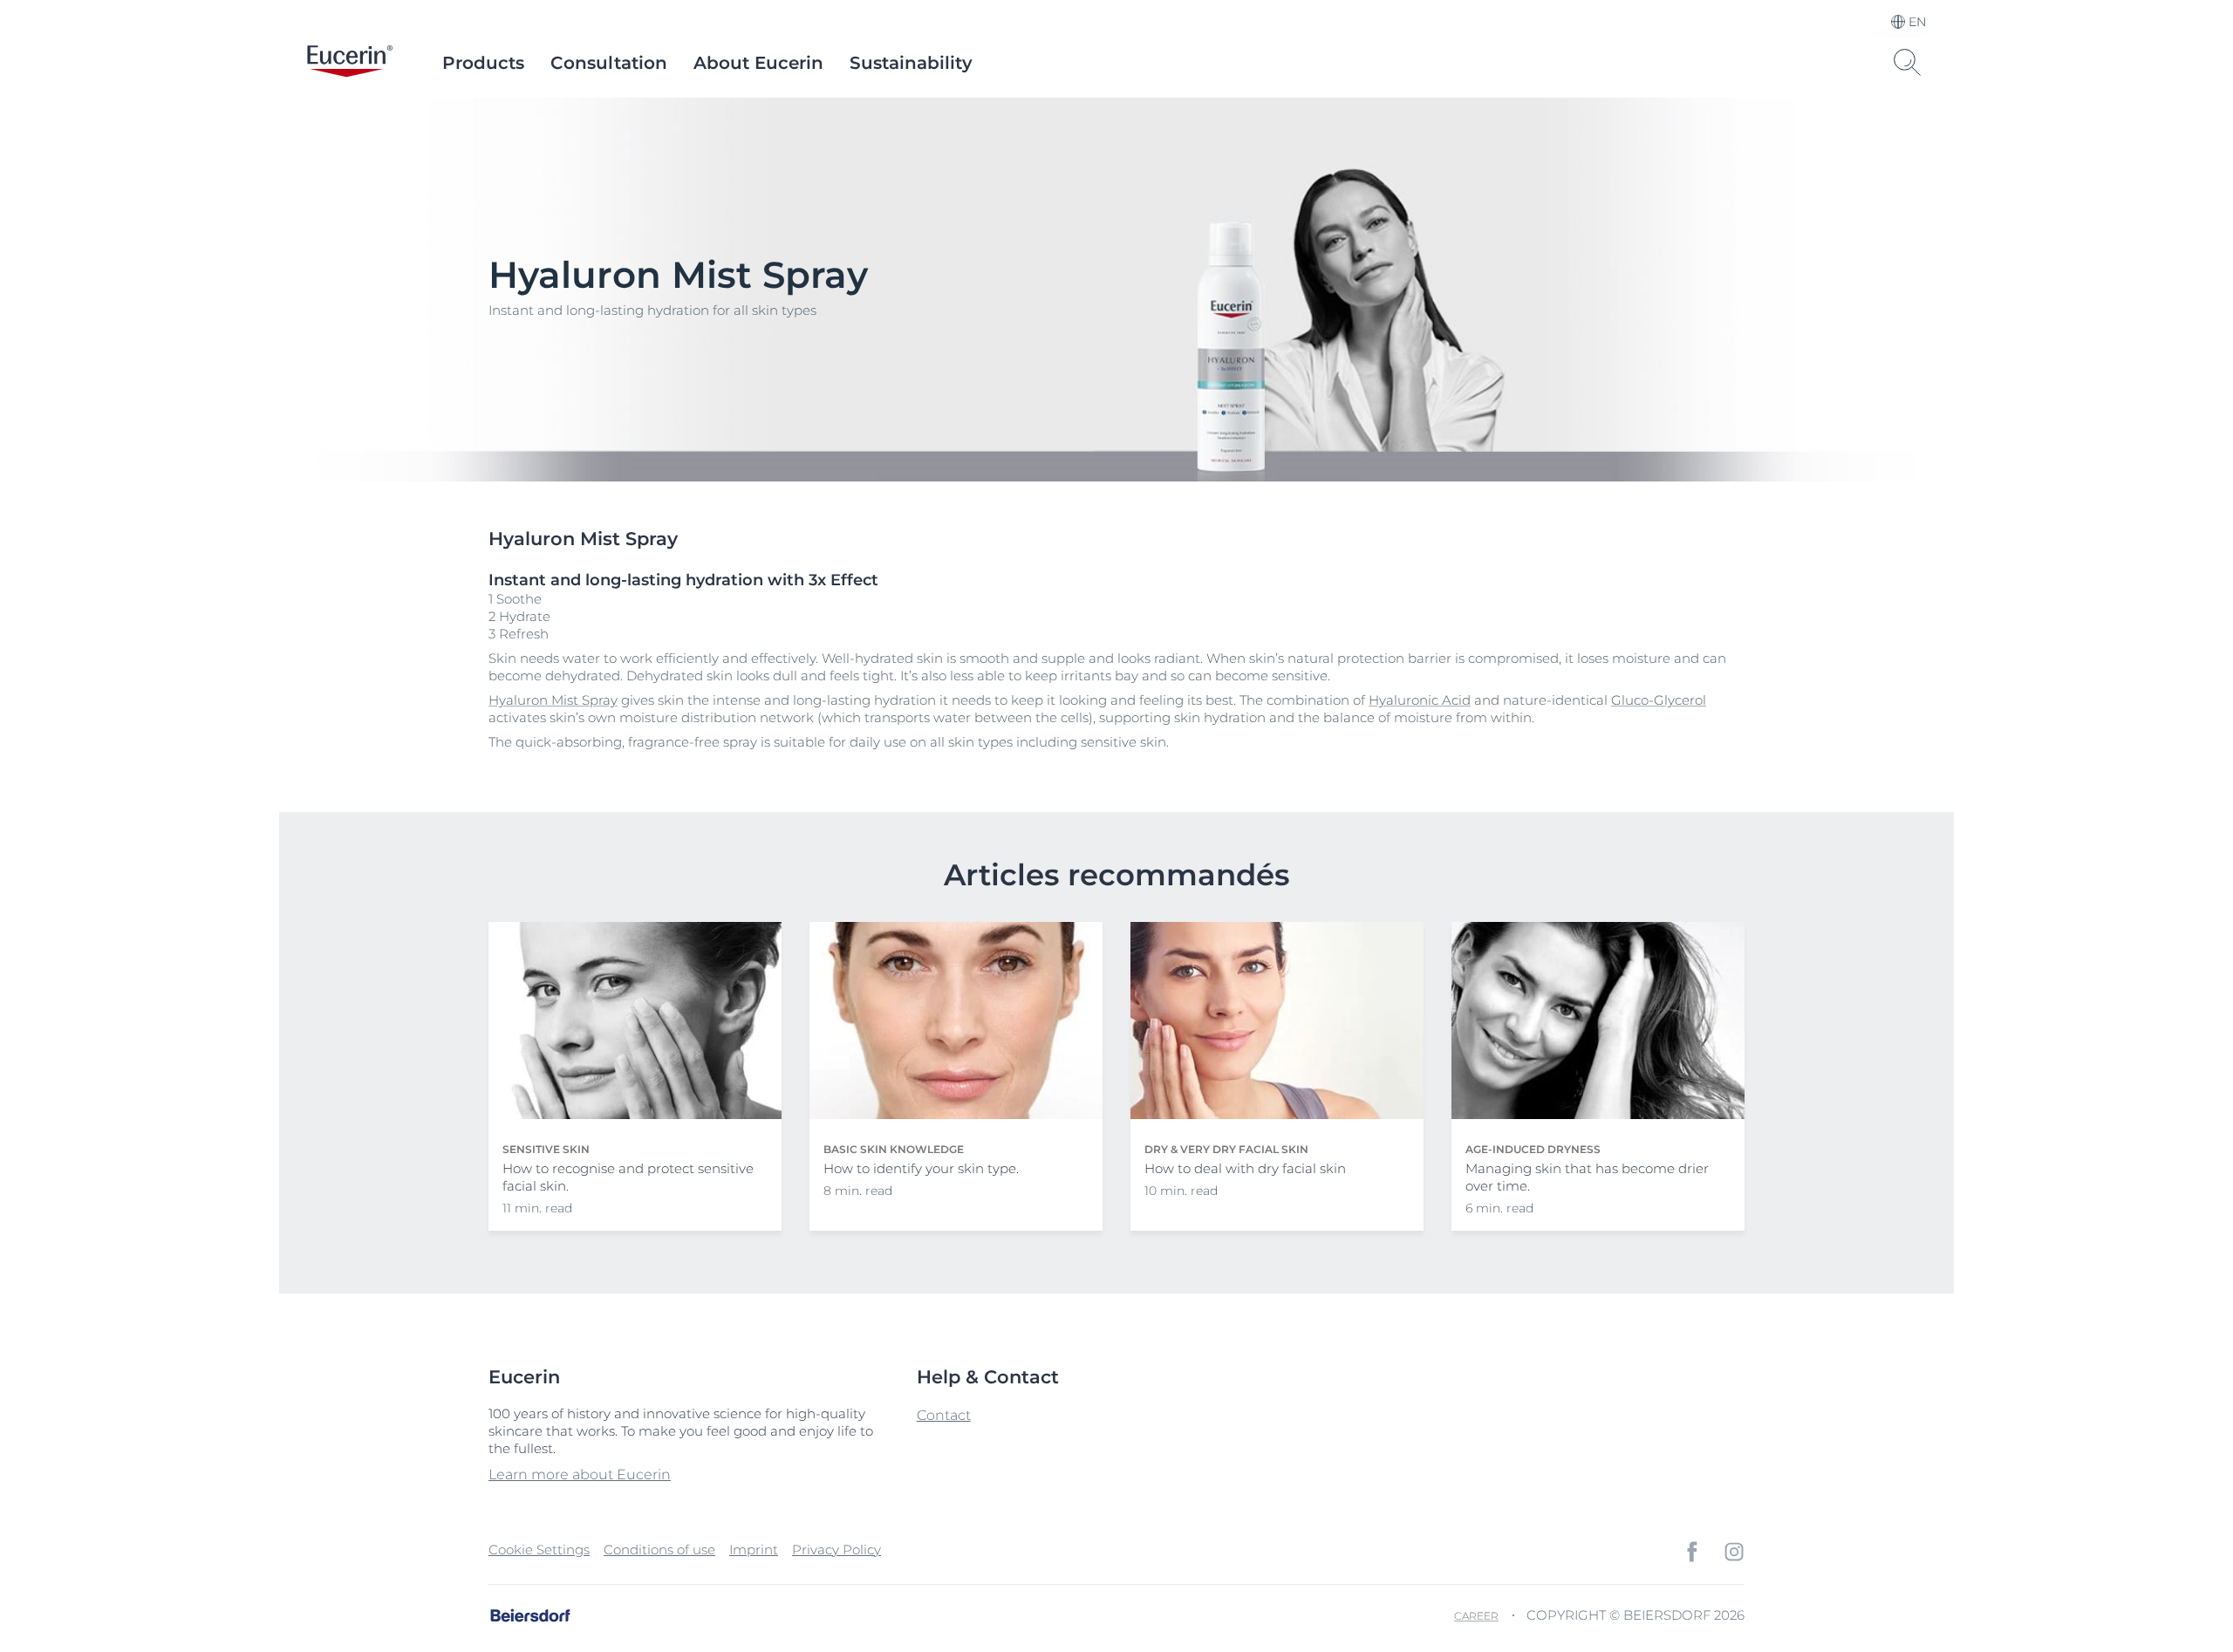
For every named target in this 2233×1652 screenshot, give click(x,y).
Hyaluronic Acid (1420, 700)
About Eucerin (758, 63)
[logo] (350, 63)
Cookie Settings (539, 1550)
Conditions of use (659, 1550)
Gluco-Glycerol (1659, 700)
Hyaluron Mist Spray (553, 700)
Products (483, 63)
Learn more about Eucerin (580, 1475)
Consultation (609, 63)
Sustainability (911, 63)
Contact (944, 1415)
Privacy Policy (837, 1550)
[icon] (1692, 1552)
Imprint (754, 1550)
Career (1476, 1616)
